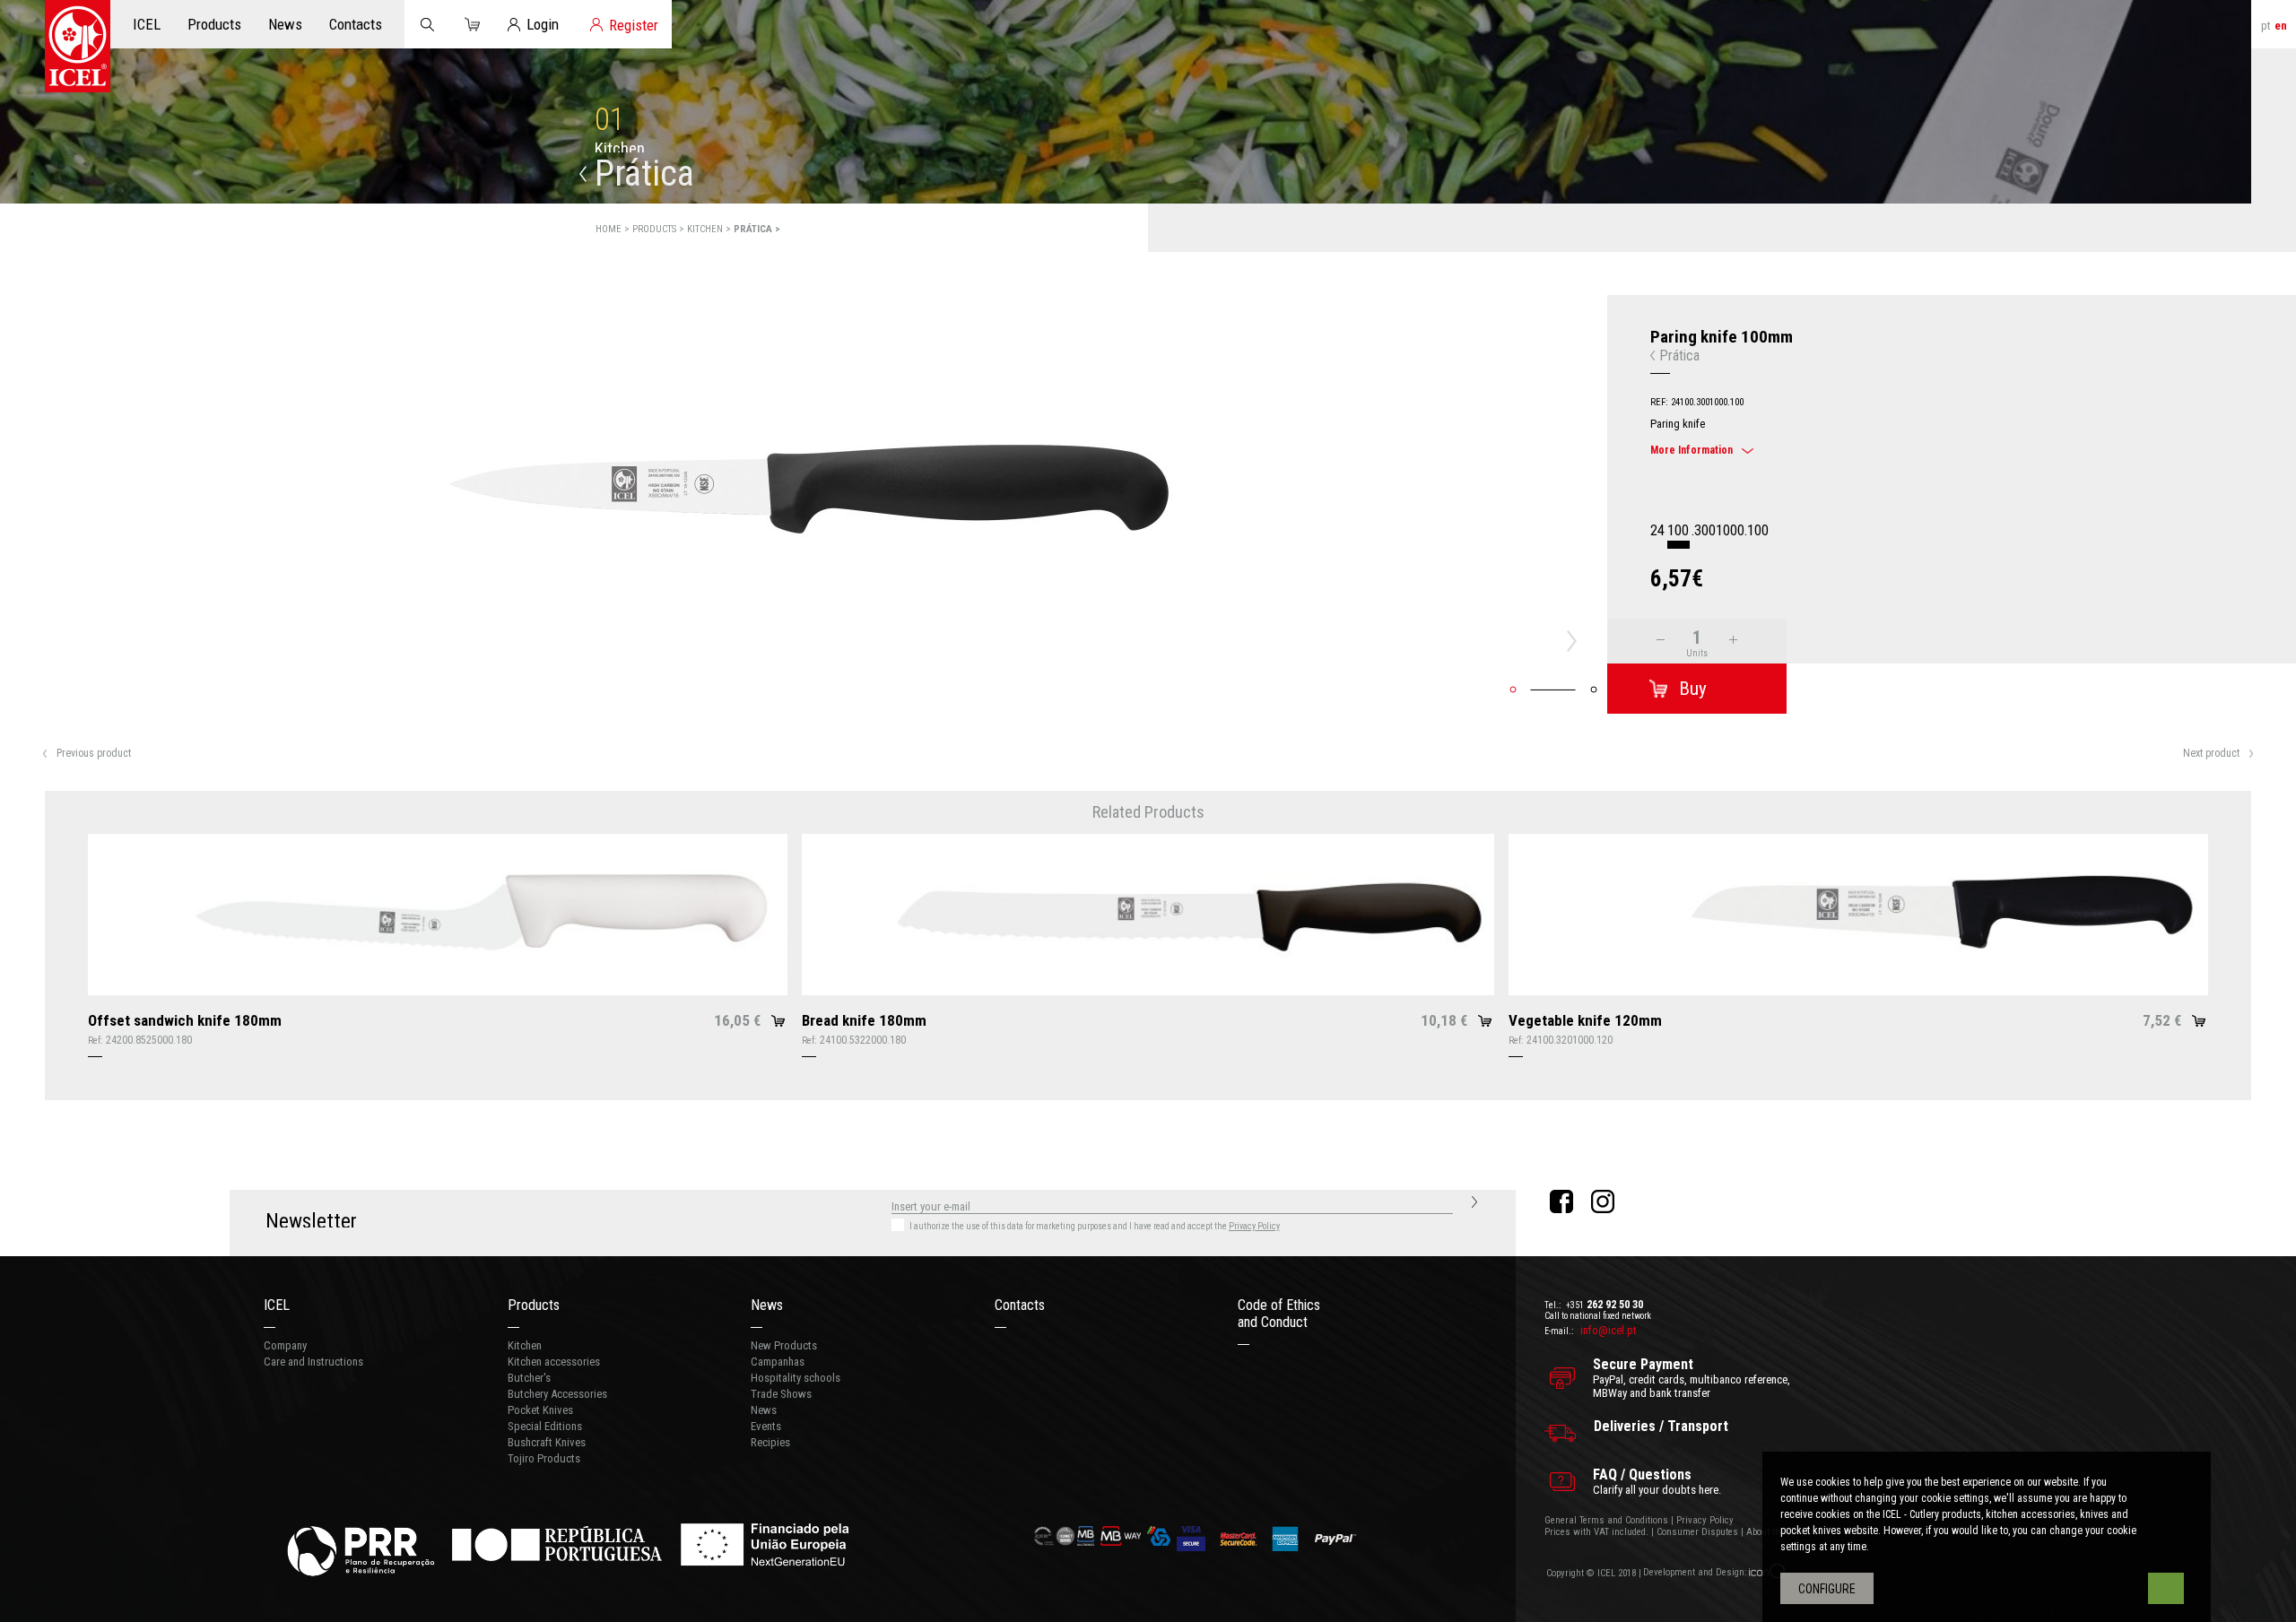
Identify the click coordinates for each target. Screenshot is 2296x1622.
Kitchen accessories (554, 1362)
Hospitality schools (796, 1378)
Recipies (770, 1442)
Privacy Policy (1254, 1226)
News (767, 1305)
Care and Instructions (313, 1362)
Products (534, 1305)
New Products (784, 1345)
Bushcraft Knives (547, 1442)
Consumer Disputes (1697, 1532)
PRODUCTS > (660, 229)
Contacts (1020, 1305)
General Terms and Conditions (1606, 1520)
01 (610, 120)
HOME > (614, 229)
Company (285, 1345)
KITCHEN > (710, 229)
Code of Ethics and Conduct (1279, 1314)
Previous (30, 641)
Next (1577, 641)
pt (2266, 26)
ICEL (277, 1305)
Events (766, 1426)
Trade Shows (781, 1394)
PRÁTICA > (757, 229)
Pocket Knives (540, 1410)
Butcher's (529, 1378)
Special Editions (545, 1426)
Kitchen (525, 1345)
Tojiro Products (544, 1458)
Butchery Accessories (557, 1394)
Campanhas (778, 1362)
